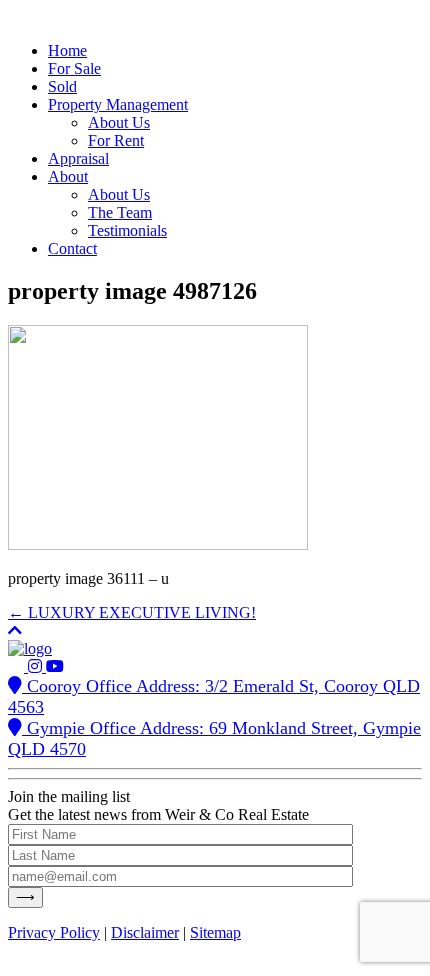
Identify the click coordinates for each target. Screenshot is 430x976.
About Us (119, 122)
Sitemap (215, 932)
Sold (62, 86)
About (68, 176)
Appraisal (78, 158)
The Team (120, 212)
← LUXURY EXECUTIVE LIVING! (132, 612)
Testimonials (127, 230)
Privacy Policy (54, 932)
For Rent (116, 140)
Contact (72, 248)
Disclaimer (145, 932)
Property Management (118, 104)
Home (67, 50)
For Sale (74, 68)
